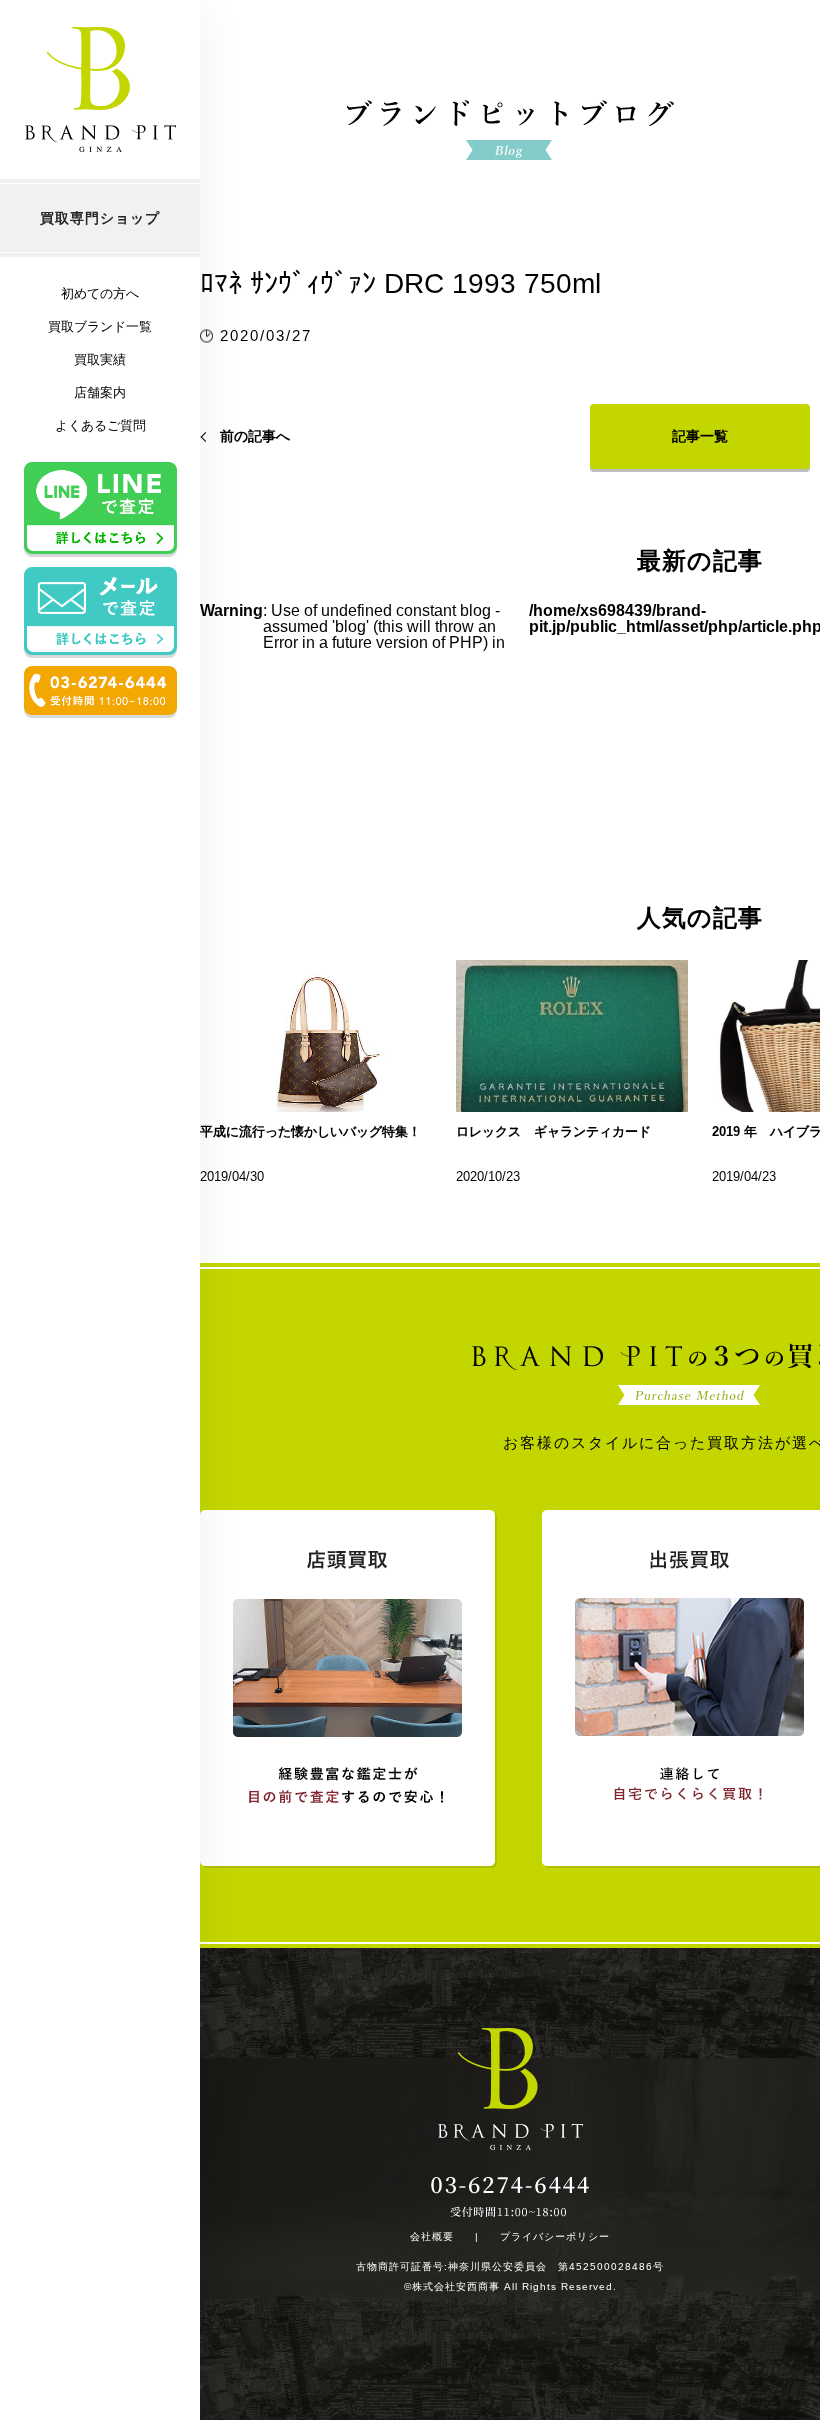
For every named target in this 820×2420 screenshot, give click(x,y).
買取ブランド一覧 (100, 326)
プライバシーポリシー (555, 2237)
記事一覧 (700, 436)
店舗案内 (100, 392)
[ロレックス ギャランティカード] (572, 1036)
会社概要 (432, 2237)
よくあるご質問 (100, 425)
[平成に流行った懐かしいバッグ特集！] (316, 1036)
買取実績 (100, 359)
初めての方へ (100, 293)
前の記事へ (255, 436)
